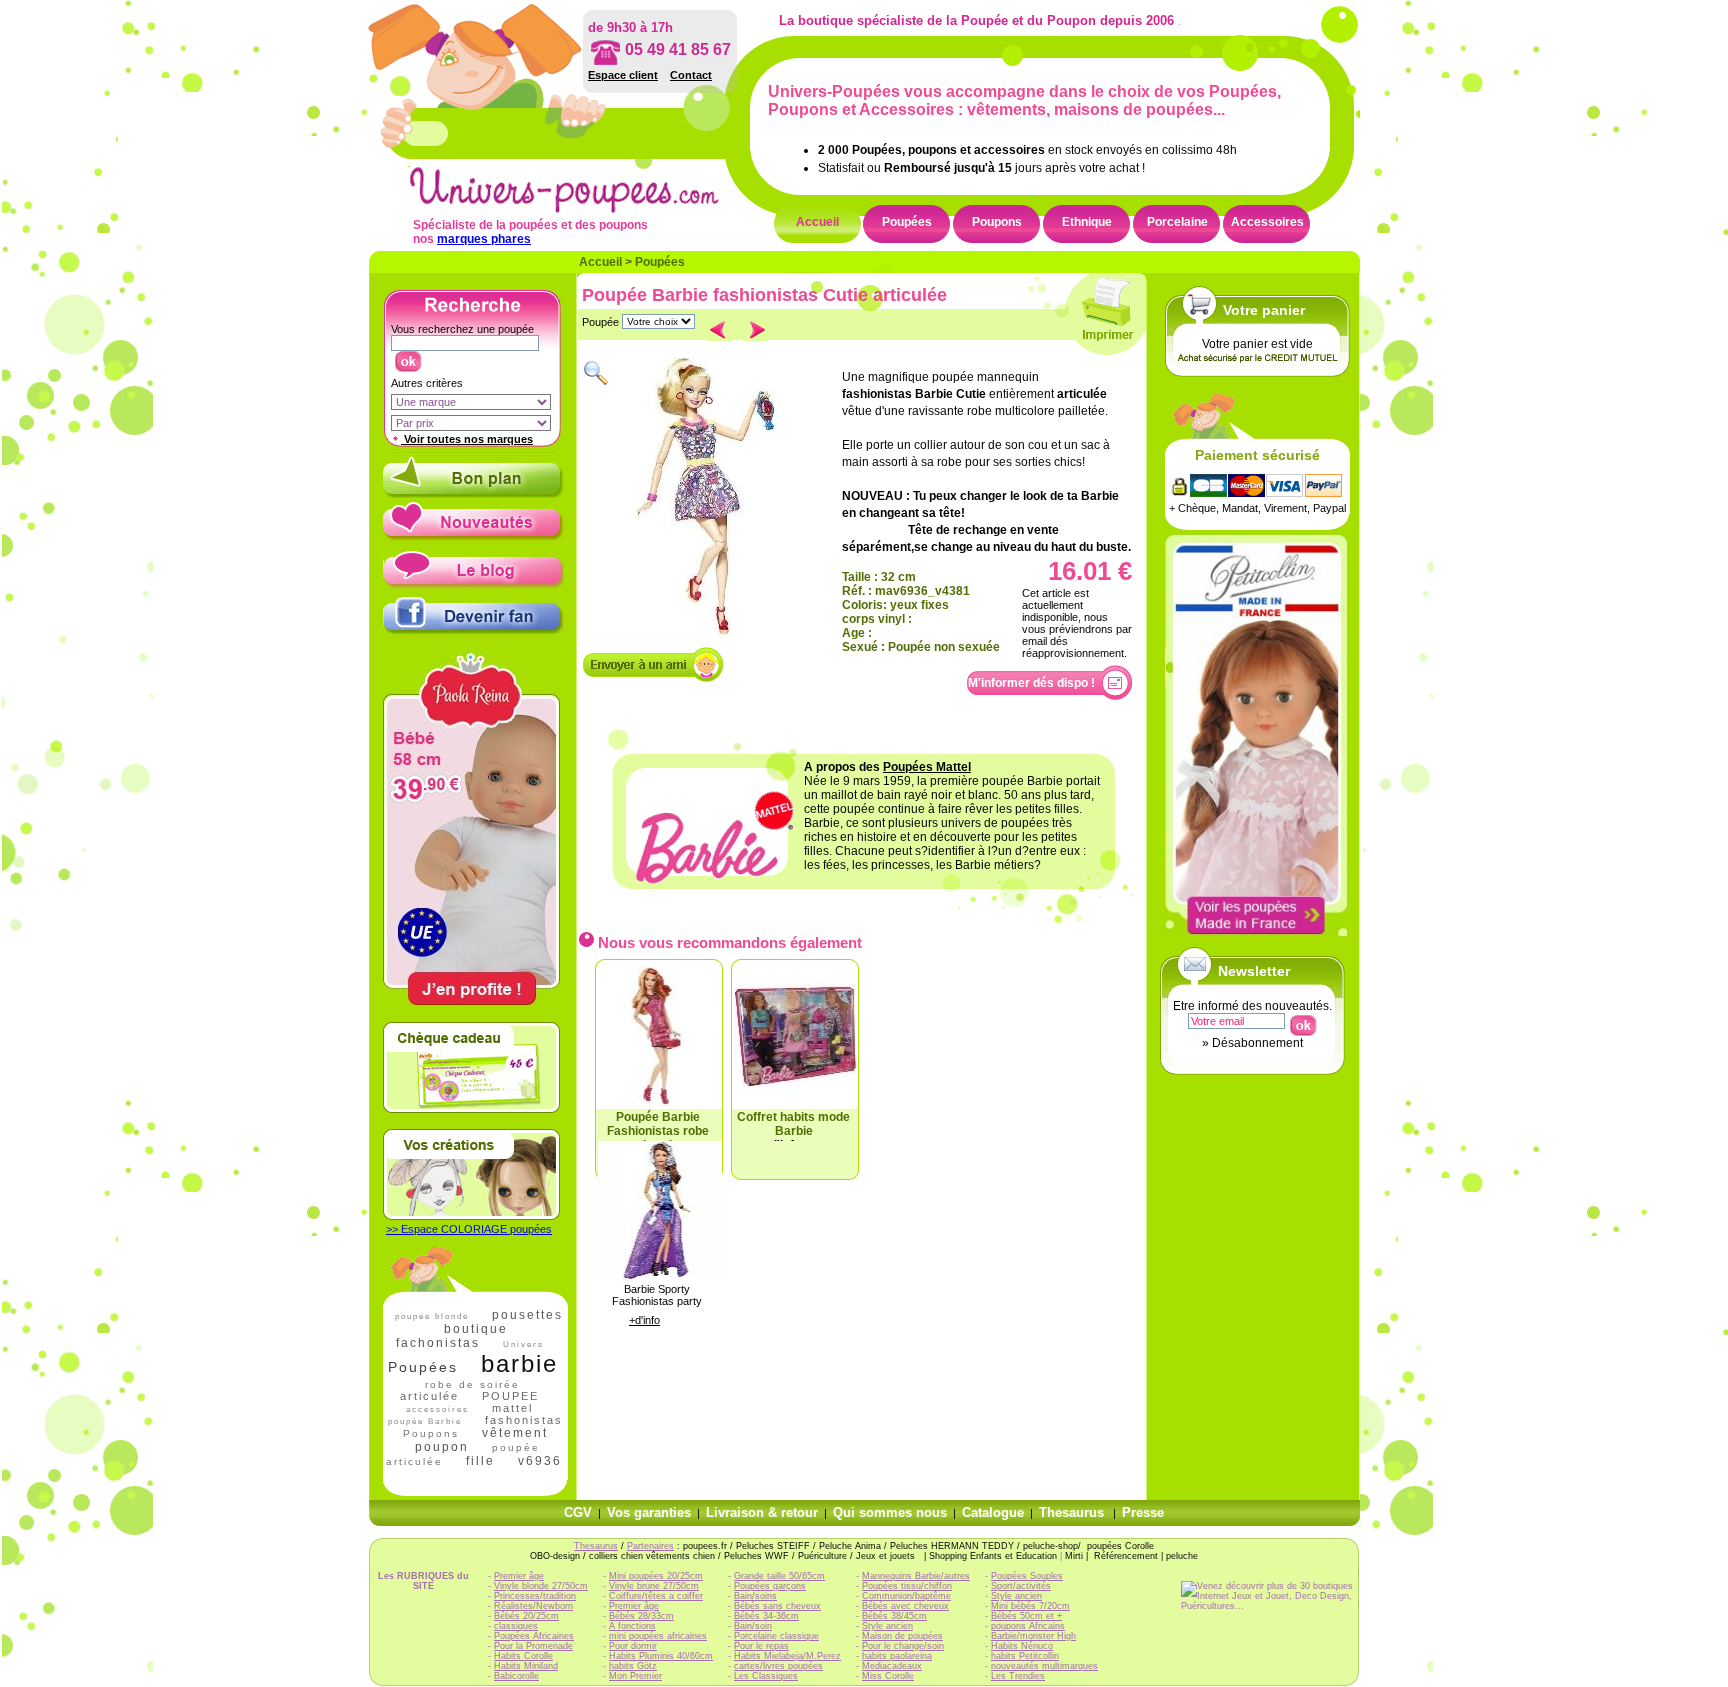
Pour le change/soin (903, 1646)
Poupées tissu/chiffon (907, 1586)
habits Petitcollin (1025, 1656)
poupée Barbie (425, 1421)
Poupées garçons (770, 1586)
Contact (691, 75)
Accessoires (1267, 222)
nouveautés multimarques (1044, 1666)
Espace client (623, 75)
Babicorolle (516, 1676)
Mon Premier (635, 1676)
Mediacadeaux (892, 1666)
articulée (429, 1396)
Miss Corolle (888, 1676)
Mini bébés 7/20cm (1030, 1606)
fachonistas (438, 1343)
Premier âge (519, 1576)
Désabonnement (1257, 1043)
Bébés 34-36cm (766, 1616)
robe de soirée (472, 1384)
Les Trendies (1018, 1676)
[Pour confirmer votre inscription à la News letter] (1302, 1021)
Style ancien (887, 1626)
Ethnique (1087, 222)
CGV (578, 1512)
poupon (442, 1447)
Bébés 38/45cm (894, 1616)
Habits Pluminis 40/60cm (661, 1656)
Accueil (817, 222)
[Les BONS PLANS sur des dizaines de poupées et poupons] (473, 494)
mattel (512, 1408)
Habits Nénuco (1022, 1646)
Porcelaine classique (776, 1636)
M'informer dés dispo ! (1031, 683)
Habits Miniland (526, 1666)
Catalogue (993, 1512)
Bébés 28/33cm (641, 1616)
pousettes (527, 1315)
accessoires (437, 1409)
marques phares (484, 239)
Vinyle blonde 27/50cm (541, 1586)
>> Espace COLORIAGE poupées (469, 1229)
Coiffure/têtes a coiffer (656, 1596)
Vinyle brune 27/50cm (654, 1586)
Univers (523, 1344)
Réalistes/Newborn (533, 1606)
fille (480, 1461)
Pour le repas (761, 1646)
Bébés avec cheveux (905, 1606)
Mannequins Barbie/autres (916, 1576)
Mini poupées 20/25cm (656, 1576)
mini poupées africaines (658, 1636)
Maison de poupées (902, 1636)
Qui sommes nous (890, 1512)
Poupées (907, 222)
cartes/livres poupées (778, 1666)
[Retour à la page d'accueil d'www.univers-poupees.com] (585, 209)
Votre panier (1264, 310)
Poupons (997, 222)
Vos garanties (649, 1512)
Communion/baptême (906, 1596)
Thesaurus (1071, 1512)
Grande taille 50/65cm (779, 1576)
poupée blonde (432, 1316)
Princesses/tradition (535, 1596)
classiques (516, 1626)
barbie (519, 1363)
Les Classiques (766, 1676)
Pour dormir (633, 1646)
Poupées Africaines (534, 1636)
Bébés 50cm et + (1026, 1616)
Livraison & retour (762, 1512)
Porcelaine (1177, 222)
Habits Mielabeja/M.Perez (787, 1656)
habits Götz (633, 1666)
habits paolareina (897, 1656)
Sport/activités (1021, 1586)
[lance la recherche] (407, 357)
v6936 (540, 1461)
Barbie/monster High (1033, 1636)
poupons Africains (1028, 1626)
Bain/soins (755, 1596)
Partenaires (650, 1546)
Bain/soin (753, 1626)
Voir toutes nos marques (467, 439)
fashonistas (524, 1420)
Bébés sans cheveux (777, 1606)
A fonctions (632, 1626)
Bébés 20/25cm (526, 1616)
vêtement (515, 1433)
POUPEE (510, 1396)
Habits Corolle (523, 1656)
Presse (1143, 1512)
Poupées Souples (1027, 1576)
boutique (476, 1329)
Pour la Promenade (533, 1646)
